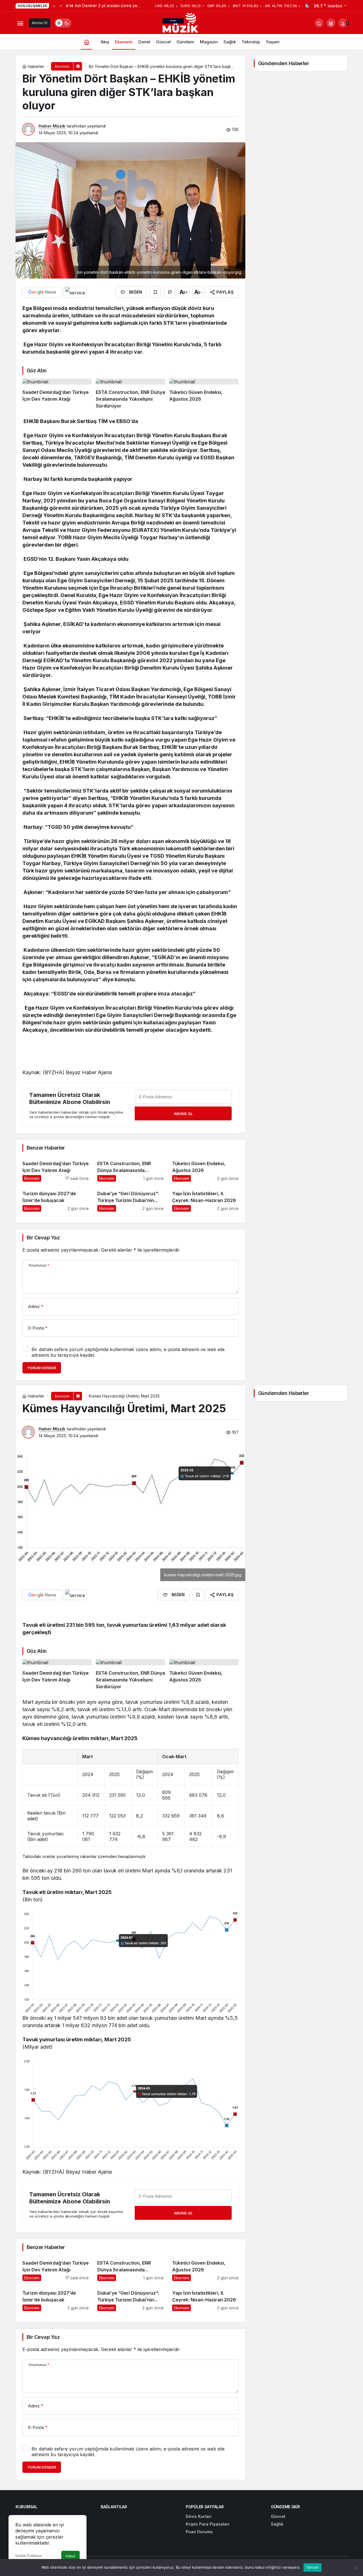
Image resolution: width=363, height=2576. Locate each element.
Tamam (313, 2567)
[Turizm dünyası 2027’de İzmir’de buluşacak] (56, 1199)
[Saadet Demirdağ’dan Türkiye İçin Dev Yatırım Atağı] (57, 394)
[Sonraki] (61, 6)
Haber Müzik (52, 126)
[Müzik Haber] (181, 24)
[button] (331, 23)
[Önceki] (54, 6)
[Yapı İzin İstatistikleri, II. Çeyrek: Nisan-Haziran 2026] (205, 1199)
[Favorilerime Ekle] (155, 292)
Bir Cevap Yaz (43, 1238)
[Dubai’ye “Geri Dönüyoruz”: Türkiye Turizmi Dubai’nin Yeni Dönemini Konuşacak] (130, 1199)
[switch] (63, 23)
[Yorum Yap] (170, 292)
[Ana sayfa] (86, 42)
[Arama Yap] (319, 23)
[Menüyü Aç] (20, 23)
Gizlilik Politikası (29, 2556)
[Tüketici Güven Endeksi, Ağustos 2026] (204, 394)
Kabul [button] (70, 2556)
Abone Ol (40, 23)
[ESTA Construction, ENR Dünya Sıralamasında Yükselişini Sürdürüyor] (130, 394)
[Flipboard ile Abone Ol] (75, 292)
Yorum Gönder (42, 1368)
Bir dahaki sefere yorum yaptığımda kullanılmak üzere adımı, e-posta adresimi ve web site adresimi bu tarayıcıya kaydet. (128, 1352)
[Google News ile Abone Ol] (42, 292)
